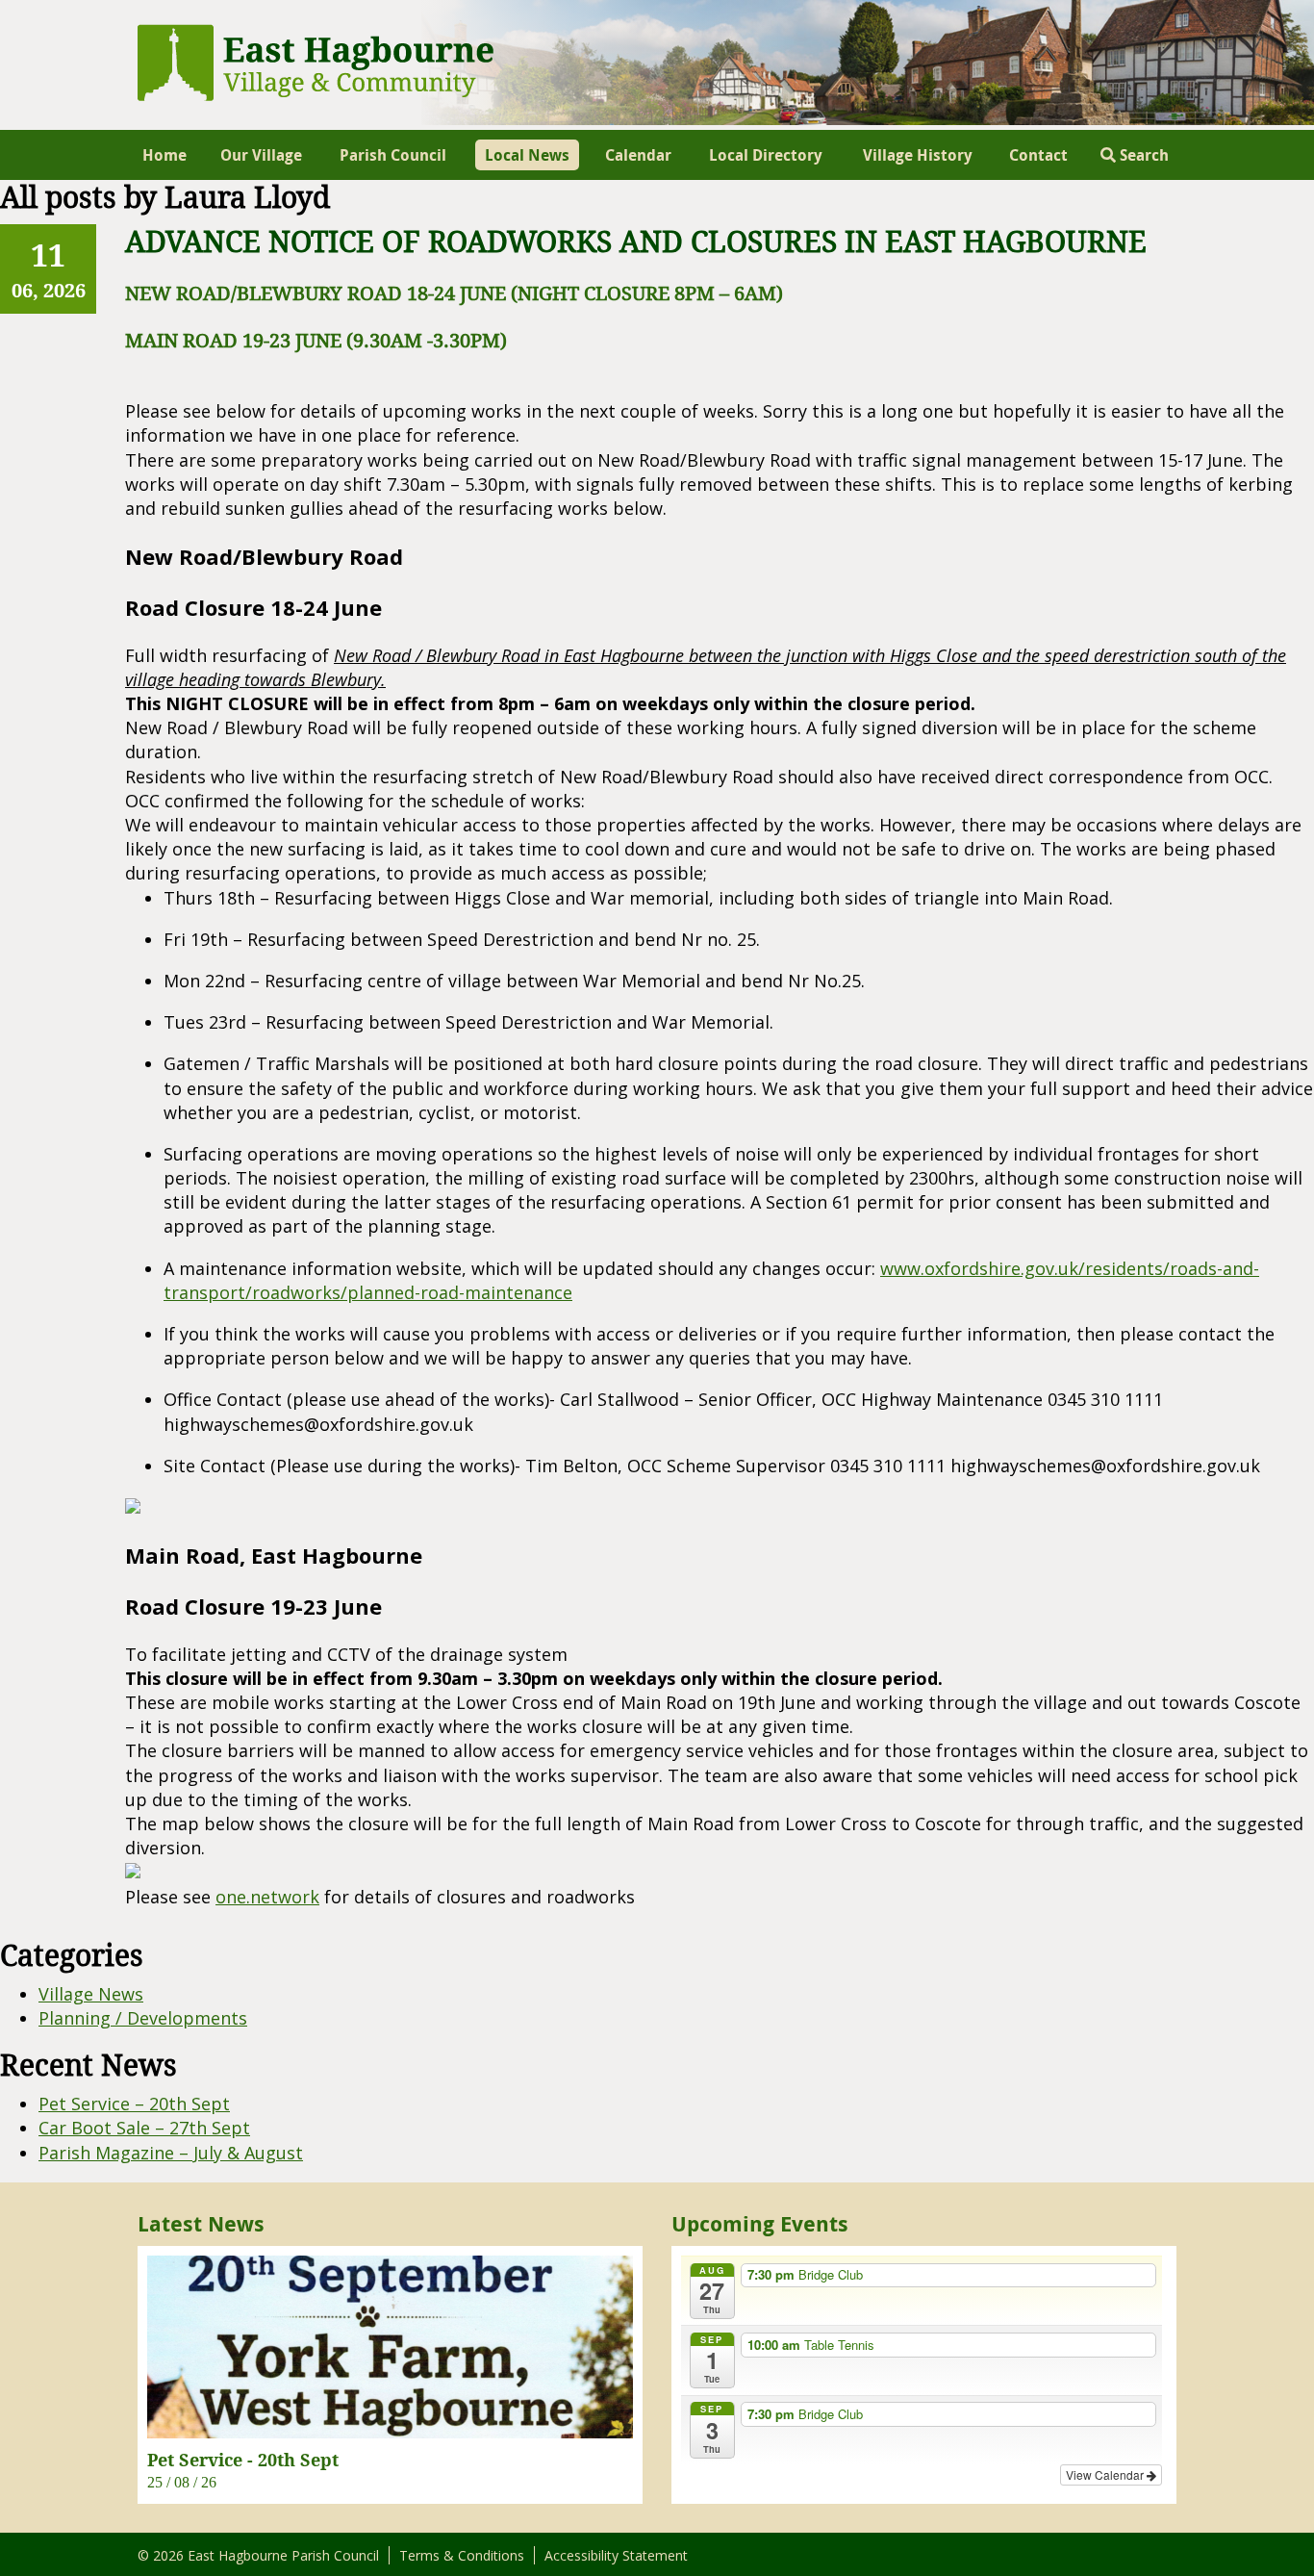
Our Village (261, 155)
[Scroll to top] (1274, 2536)
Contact (1038, 155)
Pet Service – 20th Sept (134, 2104)
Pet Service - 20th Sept (243, 2460)
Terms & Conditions (462, 2555)
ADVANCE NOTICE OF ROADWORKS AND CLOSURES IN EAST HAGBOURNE (636, 242)
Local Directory (766, 155)
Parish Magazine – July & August (171, 2153)
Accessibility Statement (616, 2555)
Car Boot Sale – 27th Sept (144, 2128)
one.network (267, 1897)
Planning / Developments (143, 2018)
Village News (91, 1994)
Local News (527, 155)
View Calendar (1106, 2474)
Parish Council (393, 155)
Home (164, 155)
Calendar (638, 155)
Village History (918, 155)
